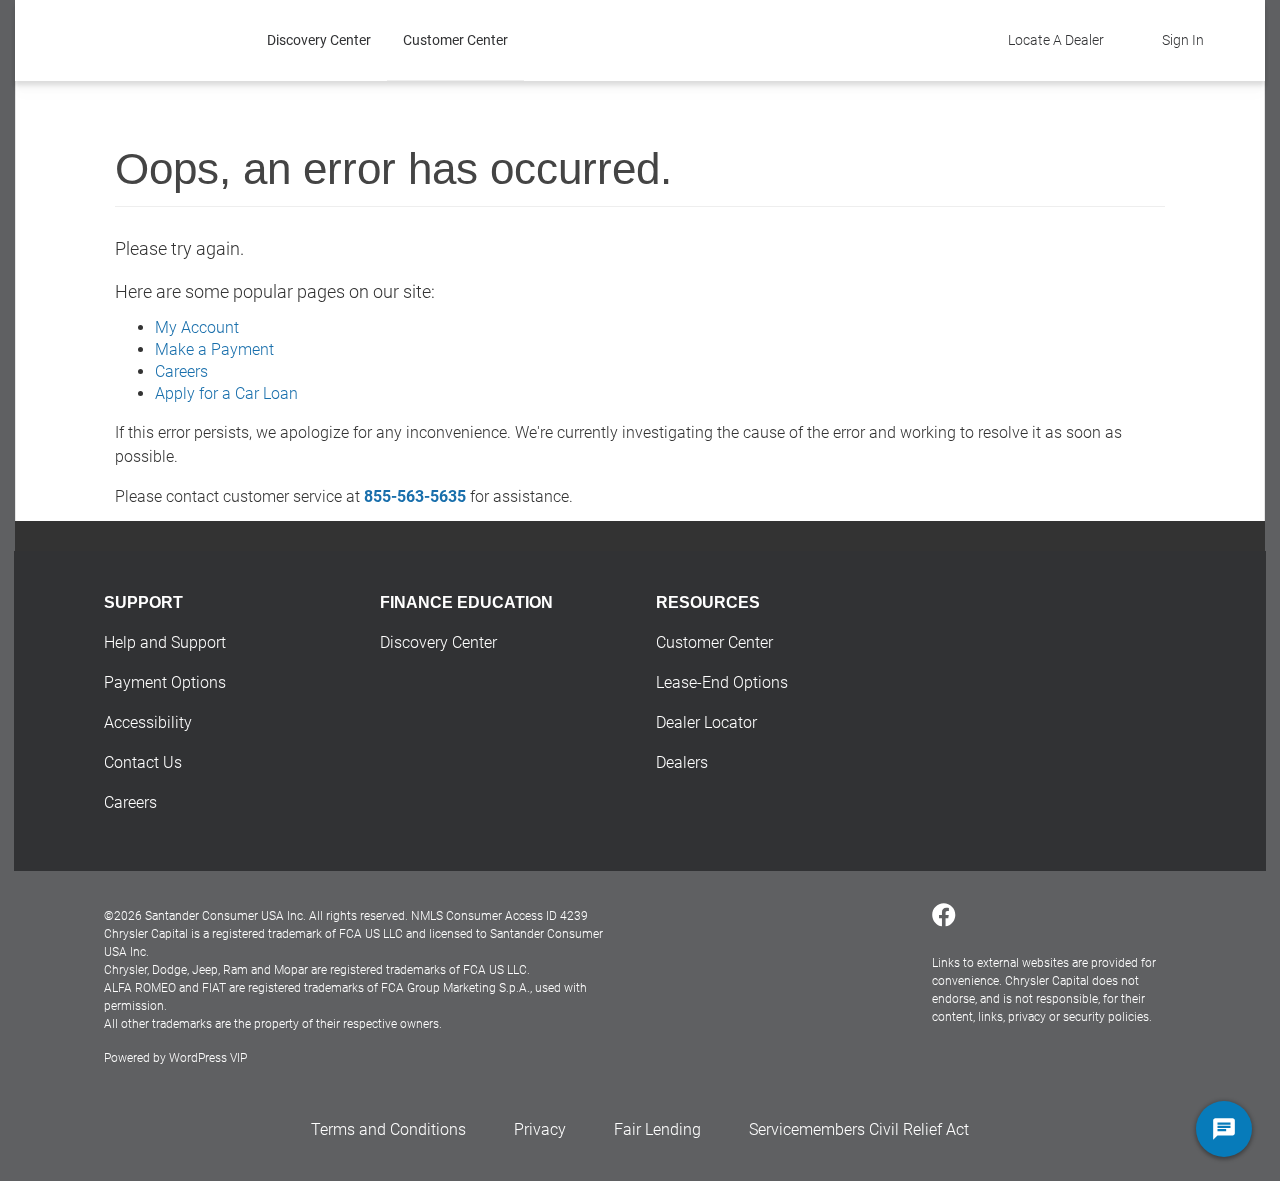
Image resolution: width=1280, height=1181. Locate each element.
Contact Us (143, 762)
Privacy (540, 1129)
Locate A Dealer (1056, 40)
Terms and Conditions (388, 1129)
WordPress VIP (208, 1058)
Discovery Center (319, 40)
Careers (181, 371)
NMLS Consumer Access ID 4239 (499, 916)
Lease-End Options (722, 682)
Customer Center (455, 40)
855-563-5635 (415, 496)
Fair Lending (657, 1129)
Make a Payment (214, 349)
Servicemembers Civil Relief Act (859, 1129)
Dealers (682, 762)
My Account (197, 327)
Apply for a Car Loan (226, 393)
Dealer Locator (706, 722)
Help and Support (165, 642)
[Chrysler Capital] (155, 40)
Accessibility (148, 722)
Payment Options (165, 682)
